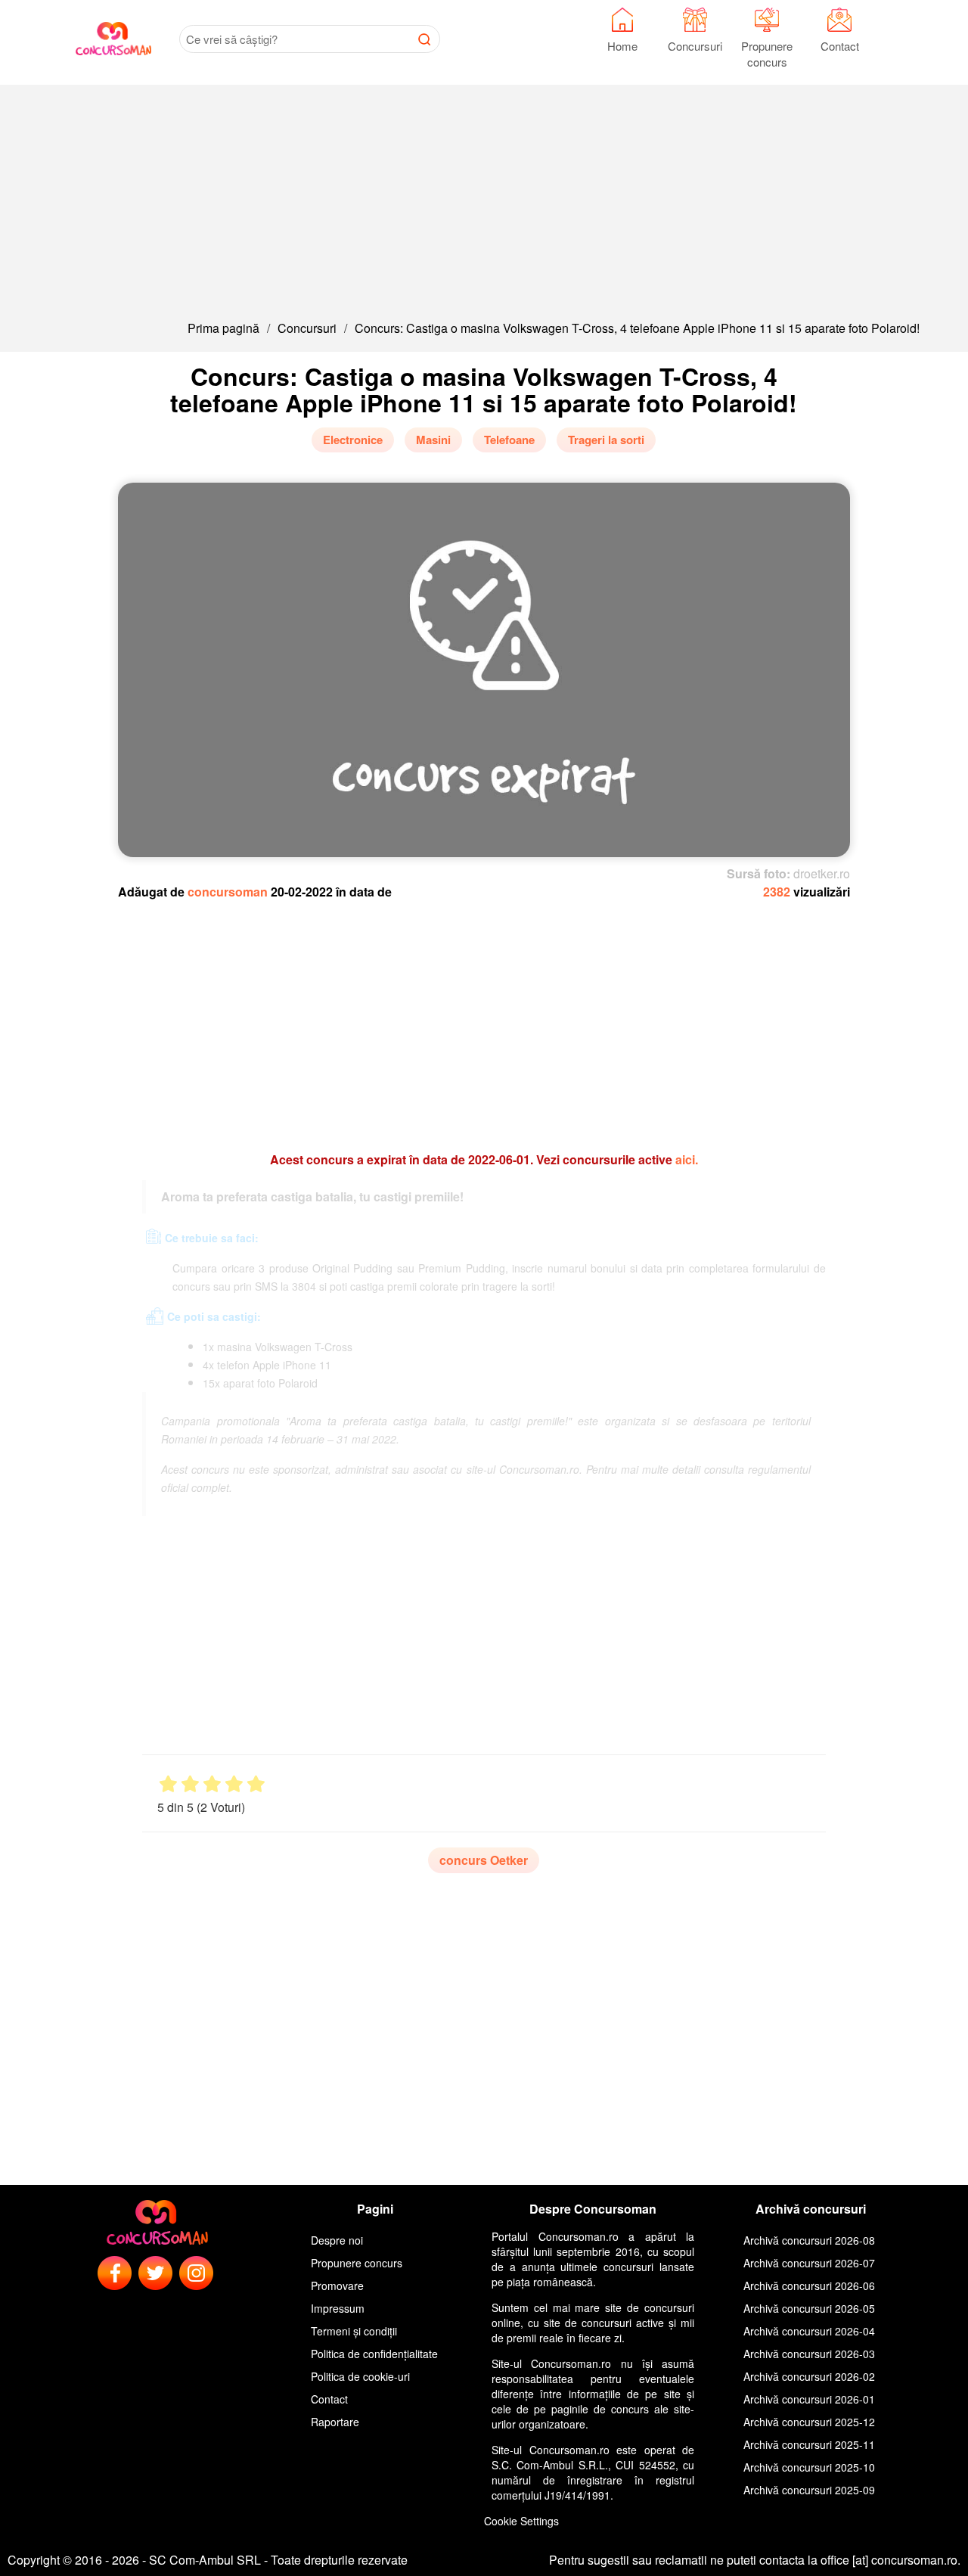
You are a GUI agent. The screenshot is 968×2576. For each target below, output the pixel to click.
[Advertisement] (484, 191)
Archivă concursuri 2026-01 (809, 2399)
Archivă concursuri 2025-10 (809, 2467)
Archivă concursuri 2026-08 (809, 2240)
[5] (256, 1784)
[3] (212, 1784)
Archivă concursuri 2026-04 (809, 2331)
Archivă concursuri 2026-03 (809, 2354)
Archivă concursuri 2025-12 (809, 2422)
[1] (168, 1784)
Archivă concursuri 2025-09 (809, 2490)
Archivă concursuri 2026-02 (809, 2376)
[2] (190, 1784)
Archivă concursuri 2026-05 (809, 2308)
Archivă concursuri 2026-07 (809, 2263)
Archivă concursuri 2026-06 (809, 2285)
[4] (234, 1784)
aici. (687, 1159)
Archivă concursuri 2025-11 (809, 2444)
